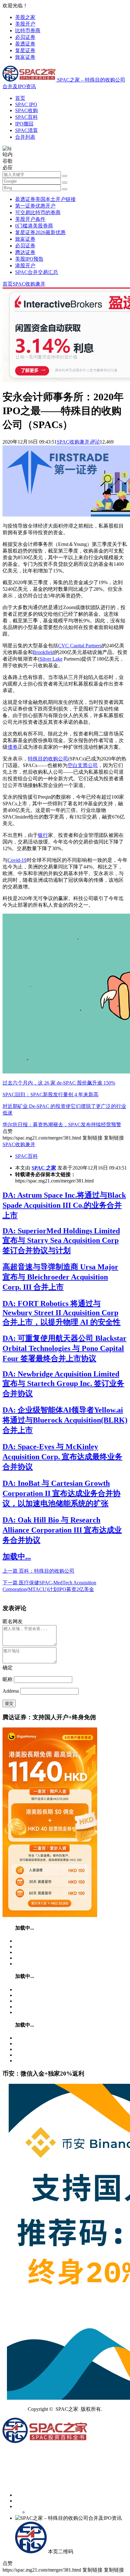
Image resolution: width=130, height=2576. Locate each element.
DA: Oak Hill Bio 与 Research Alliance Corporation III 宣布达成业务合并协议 (62, 1530)
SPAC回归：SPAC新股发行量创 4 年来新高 (50, 1094)
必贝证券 (25, 37)
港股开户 (25, 266)
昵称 (8, 1679)
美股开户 (25, 24)
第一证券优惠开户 (35, 206)
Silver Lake (51, 659)
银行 (43, 835)
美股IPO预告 (29, 259)
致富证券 (25, 57)
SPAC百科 (27, 117)
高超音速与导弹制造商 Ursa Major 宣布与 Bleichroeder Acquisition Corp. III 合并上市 (60, 1277)
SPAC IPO (26, 104)
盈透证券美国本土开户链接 (45, 199)
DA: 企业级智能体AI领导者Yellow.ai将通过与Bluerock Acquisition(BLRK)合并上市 (65, 1420)
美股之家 (25, 17)
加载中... (17, 1557)
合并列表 (25, 137)
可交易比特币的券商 (38, 212)
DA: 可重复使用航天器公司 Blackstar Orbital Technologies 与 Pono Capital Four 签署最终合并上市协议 (65, 1348)
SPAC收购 (27, 110)
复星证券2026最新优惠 (40, 232)
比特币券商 (28, 30)
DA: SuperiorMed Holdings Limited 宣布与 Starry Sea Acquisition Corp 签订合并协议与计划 (61, 1241)
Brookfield (44, 652)
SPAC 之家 (44, 1168)
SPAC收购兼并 (29, 284)
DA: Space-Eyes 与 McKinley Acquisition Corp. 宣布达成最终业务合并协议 (62, 1457)
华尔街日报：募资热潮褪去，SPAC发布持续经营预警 (62, 1125)
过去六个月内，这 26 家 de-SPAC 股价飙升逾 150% (59, 1083)
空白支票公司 (83, 765)
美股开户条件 (30, 219)
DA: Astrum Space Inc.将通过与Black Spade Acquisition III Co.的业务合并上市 (64, 1205)
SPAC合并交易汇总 (37, 272)
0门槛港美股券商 (34, 226)
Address (11, 1691)
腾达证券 (25, 252)
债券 (13, 747)
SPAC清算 (27, 130)
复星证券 (25, 50)
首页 (20, 98)
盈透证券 (25, 44)
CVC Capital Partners (80, 646)
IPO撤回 (24, 124)
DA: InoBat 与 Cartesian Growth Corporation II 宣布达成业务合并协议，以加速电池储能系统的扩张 (62, 1493)
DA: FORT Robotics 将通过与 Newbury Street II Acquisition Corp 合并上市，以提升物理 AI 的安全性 (62, 1313)
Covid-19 (17, 860)
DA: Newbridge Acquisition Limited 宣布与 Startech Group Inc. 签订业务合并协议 (63, 1384)
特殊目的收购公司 (48, 759)
